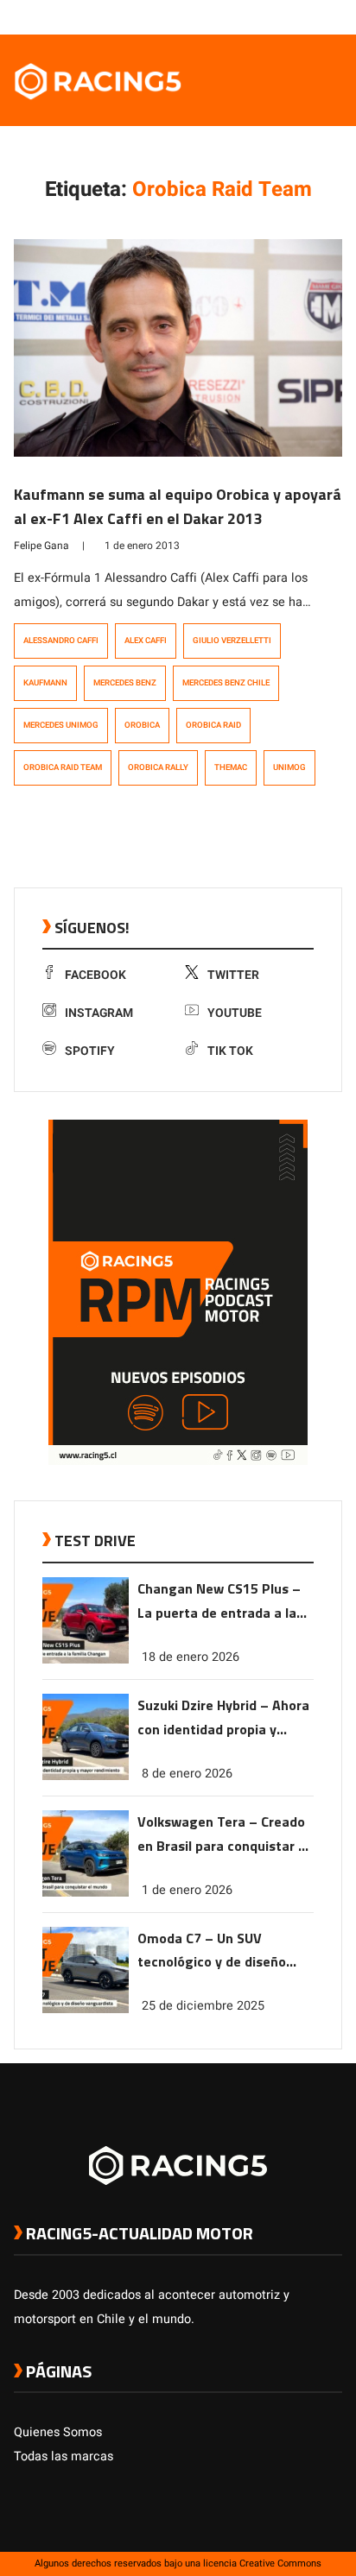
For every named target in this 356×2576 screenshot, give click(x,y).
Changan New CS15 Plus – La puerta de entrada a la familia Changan (219, 1602)
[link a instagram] (282, 16)
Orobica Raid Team (63, 767)
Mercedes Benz (125, 683)
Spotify (90, 1051)
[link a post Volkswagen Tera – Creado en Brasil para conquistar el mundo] (86, 1893)
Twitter (233, 975)
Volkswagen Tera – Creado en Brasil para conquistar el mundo (223, 1835)
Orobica (142, 725)
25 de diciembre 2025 (203, 2006)
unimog (289, 767)
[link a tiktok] (334, 16)
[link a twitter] (264, 16)
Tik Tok (230, 1051)
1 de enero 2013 (142, 546)
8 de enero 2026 (187, 1774)
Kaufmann (45, 683)
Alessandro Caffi (61, 641)
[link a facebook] (247, 16)
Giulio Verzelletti (232, 641)
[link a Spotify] (316, 16)
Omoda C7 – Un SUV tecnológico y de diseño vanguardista (212, 1951)
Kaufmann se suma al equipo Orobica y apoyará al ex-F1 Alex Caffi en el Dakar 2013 (178, 506)
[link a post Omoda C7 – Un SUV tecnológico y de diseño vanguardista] (86, 2009)
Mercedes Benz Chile (226, 683)
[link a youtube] (299, 16)
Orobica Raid (213, 725)
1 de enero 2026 (187, 1890)
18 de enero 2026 (191, 1657)
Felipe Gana (41, 546)
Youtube (235, 1013)
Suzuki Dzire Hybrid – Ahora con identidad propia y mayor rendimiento (223, 1718)
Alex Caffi (146, 641)
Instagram (99, 1013)
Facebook (95, 975)
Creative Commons (280, 2563)
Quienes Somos (58, 2432)
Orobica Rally (158, 767)
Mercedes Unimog (61, 725)
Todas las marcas (64, 2456)
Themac (231, 767)
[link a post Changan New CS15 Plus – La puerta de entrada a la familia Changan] (86, 1660)
